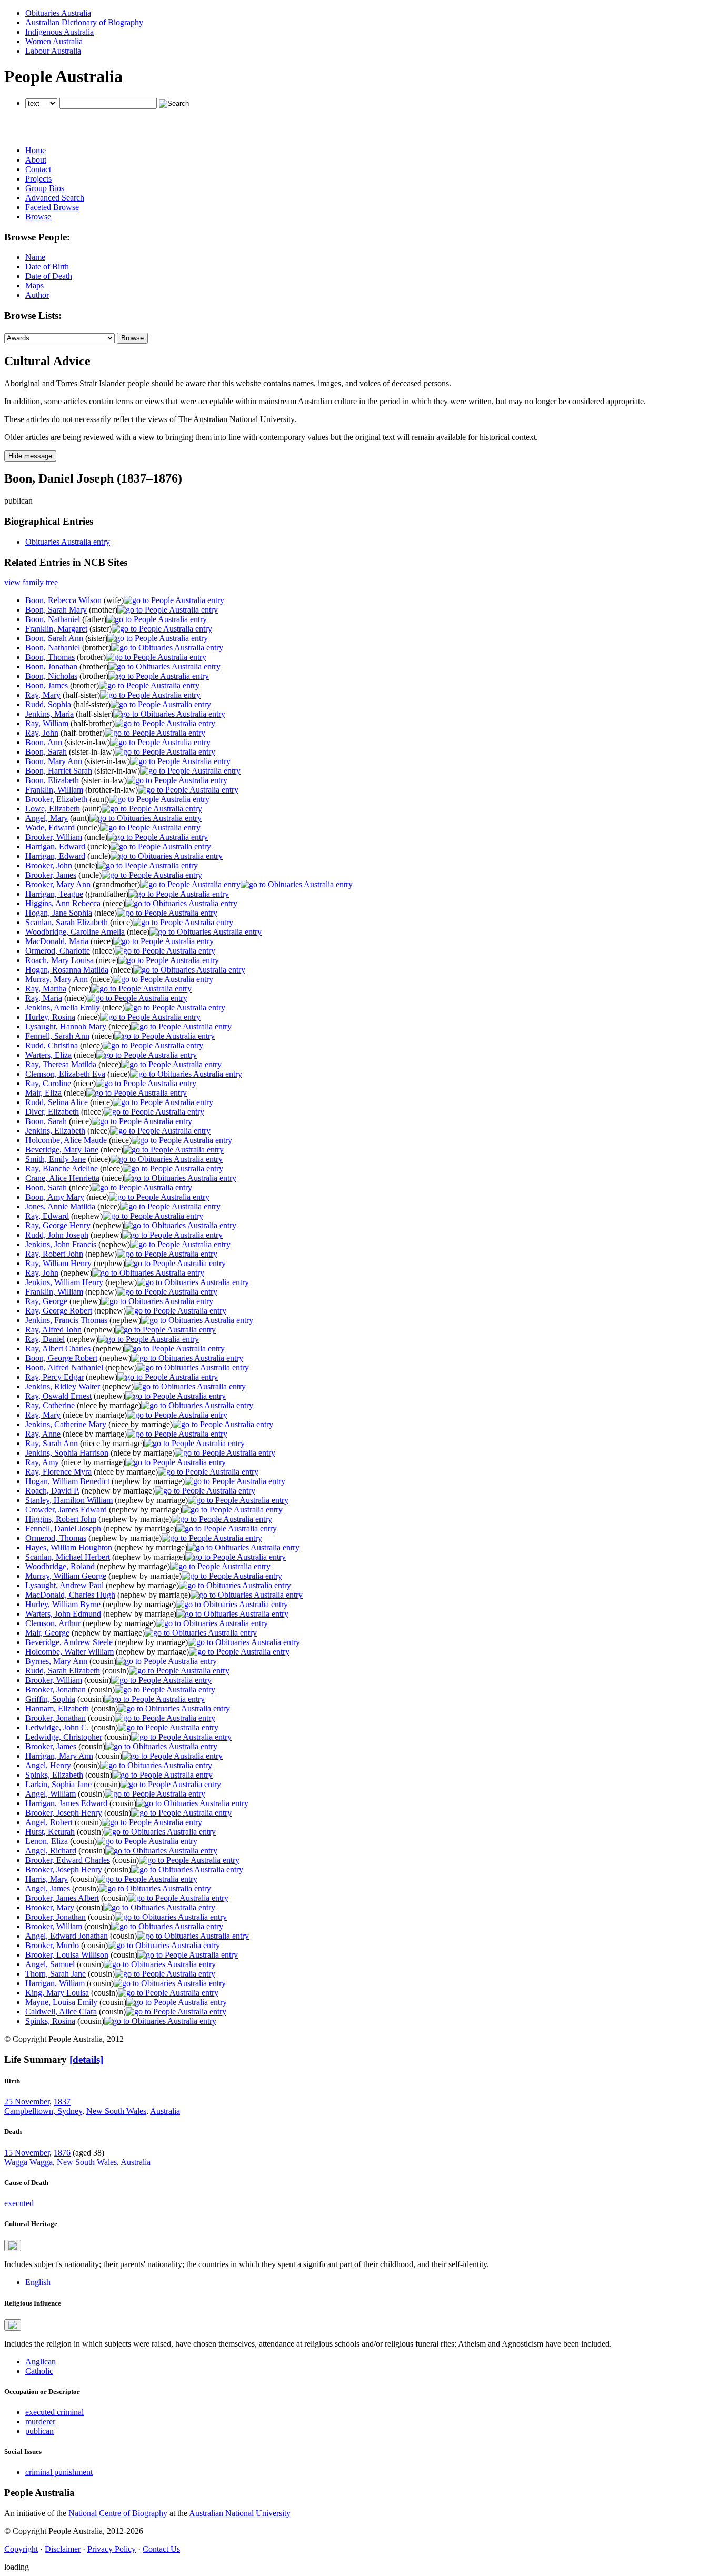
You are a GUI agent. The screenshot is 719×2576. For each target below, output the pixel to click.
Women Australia (54, 41)
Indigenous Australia (59, 32)
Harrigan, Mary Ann (59, 1756)
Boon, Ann (44, 742)
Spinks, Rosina (50, 2021)
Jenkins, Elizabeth (55, 1131)
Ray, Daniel (45, 1339)
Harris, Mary (47, 1879)
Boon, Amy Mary (55, 1197)
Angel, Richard (51, 1851)
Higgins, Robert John (61, 1519)
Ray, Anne (43, 1434)
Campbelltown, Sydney (43, 2111)
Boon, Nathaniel (53, 619)
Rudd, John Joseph (57, 1235)
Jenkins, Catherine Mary (66, 1424)
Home (36, 150)
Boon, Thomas (50, 657)
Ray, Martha (46, 989)
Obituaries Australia (58, 13)
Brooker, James (51, 875)
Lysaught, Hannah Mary (66, 1026)
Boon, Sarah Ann (54, 638)
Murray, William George (66, 1576)
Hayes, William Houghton (69, 1547)
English (38, 2282)
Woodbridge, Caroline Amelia (75, 932)
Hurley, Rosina (50, 1017)
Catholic (39, 2371)
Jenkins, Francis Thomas (66, 1320)
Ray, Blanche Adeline (62, 1169)
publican (39, 2431)
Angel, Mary (47, 818)
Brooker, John (49, 865)
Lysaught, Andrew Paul (64, 1585)
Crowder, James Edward (66, 1510)
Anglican (41, 2362)
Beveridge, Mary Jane (62, 1150)
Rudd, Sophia (48, 704)
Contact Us (161, 2549)
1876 (62, 2153)
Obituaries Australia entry (68, 542)
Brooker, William (54, 837)
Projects (38, 179)
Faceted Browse (52, 207)
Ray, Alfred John (53, 1330)
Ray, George (46, 1301)
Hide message (30, 456)
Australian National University (240, 2513)
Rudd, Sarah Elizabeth (63, 1671)
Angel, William (51, 1794)
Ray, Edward (47, 1216)
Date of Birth (47, 267)
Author (37, 295)
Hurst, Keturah (50, 1832)
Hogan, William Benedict (67, 1481)
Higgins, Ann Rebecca (63, 903)
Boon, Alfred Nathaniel (64, 1367)
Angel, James (48, 1888)
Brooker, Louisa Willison (67, 1955)
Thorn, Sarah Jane (56, 1974)
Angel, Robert (49, 1822)
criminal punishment (59, 2472)
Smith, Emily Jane (56, 1159)
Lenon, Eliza (47, 1841)
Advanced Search (55, 198)
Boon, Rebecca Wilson (63, 600)
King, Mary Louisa (57, 1993)
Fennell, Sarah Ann (57, 1036)
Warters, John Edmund (63, 1614)
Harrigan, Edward (55, 846)
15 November (27, 2153)
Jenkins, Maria (49, 714)
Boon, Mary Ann (54, 761)
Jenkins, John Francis (61, 1244)
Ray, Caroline (48, 1083)
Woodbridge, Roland (60, 1566)
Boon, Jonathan (51, 666)
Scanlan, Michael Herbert (68, 1557)
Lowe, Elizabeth (53, 809)
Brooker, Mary (50, 1907)
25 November (27, 2102)
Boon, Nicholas (51, 676)
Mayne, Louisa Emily (61, 2002)
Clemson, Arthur (53, 1623)
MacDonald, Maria (57, 941)
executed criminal (54, 2412)
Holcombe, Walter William (69, 1652)
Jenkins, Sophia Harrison (67, 1453)
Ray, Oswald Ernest (58, 1396)
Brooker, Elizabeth (56, 799)
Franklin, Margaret (56, 629)
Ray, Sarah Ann (52, 1443)
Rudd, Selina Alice (57, 1102)
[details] (86, 2059)
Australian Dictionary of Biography (84, 22)
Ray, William (47, 723)
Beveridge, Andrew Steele (69, 1642)
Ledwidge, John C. (57, 1727)
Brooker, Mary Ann (58, 884)
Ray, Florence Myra (58, 1472)
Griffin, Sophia (50, 1699)
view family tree (31, 582)
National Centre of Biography (118, 2513)
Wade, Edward (50, 828)
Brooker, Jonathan (56, 1690)
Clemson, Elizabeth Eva (65, 1074)
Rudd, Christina (52, 1045)
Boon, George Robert (61, 1358)
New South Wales (116, 2111)
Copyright (21, 2549)
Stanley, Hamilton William (69, 1500)
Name (35, 257)
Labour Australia (53, 51)
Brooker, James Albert (62, 1898)
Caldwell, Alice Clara (61, 2012)
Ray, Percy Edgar (54, 1377)
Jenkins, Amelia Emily (63, 1008)
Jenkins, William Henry (64, 1282)
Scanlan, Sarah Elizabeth (67, 922)
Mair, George (47, 1633)
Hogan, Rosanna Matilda (67, 970)
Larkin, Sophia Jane (58, 1784)
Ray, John (42, 733)
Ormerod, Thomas (56, 1538)
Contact (38, 169)
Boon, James (47, 685)
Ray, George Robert (59, 1311)
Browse (38, 217)
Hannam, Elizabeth (57, 1708)
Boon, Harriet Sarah (59, 771)
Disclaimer (63, 2549)
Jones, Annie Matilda (60, 1206)
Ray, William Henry (58, 1263)
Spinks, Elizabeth (54, 1775)
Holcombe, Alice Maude (66, 1140)
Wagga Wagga (28, 2162)
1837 (62, 2102)
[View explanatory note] (13, 2246)
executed (19, 2203)
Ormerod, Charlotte (58, 951)
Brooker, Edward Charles (68, 1860)
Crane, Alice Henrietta (62, 1178)
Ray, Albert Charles (58, 1349)
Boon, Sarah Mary (56, 610)
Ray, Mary (43, 695)
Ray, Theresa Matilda (61, 1064)
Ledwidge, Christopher (64, 1737)
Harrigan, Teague (54, 894)
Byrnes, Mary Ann (56, 1661)
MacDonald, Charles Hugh (70, 1595)
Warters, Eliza (48, 1055)
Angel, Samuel (50, 1964)
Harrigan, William (55, 1983)
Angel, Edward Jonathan (67, 1936)
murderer (40, 2422)
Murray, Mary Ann (57, 979)
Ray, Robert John (54, 1254)
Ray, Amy (42, 1462)
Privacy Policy (112, 2549)
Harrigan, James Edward (66, 1803)
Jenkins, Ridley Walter (63, 1386)
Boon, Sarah (46, 752)
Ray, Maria (44, 998)
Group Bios (45, 188)
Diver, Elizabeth (52, 1112)
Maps (34, 285)
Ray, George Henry (58, 1225)
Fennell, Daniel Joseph (63, 1528)
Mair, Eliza (43, 1093)
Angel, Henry (48, 1765)
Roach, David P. (52, 1491)
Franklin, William (54, 790)
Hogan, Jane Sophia (59, 913)
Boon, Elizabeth (52, 780)
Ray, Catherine (50, 1405)
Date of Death (49, 276)
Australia (165, 2111)
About (36, 160)
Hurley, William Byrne (63, 1604)
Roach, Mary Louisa (59, 960)
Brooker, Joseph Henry (64, 1813)
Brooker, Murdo (52, 1945)
